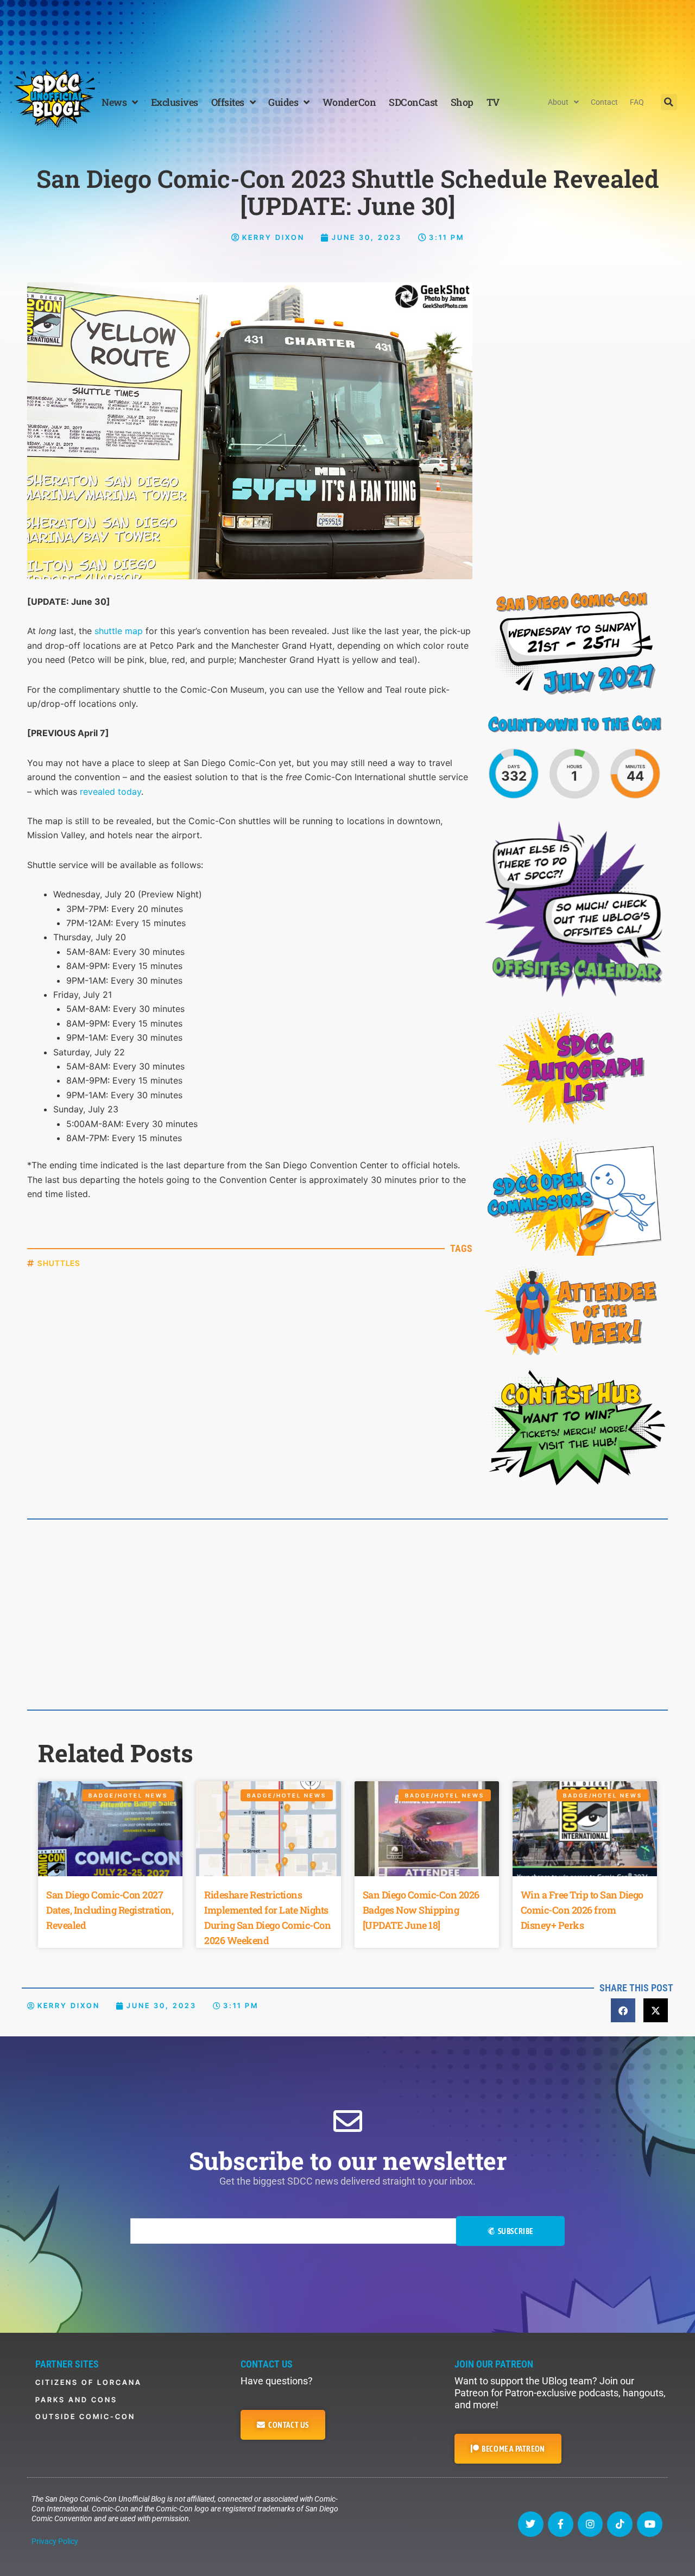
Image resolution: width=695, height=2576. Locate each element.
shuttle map (119, 631)
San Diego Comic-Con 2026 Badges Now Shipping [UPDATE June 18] (421, 1910)
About (558, 102)
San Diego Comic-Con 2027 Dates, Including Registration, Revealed (110, 1910)
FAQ (637, 102)
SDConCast (413, 102)
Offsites (228, 102)
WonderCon (349, 102)
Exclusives (175, 102)
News (114, 102)
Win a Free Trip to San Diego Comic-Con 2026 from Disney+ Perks (582, 1910)
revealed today (110, 792)
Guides (283, 102)
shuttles (59, 1263)
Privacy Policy (55, 2541)
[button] (669, 102)
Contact (604, 102)
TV (493, 102)
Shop (462, 102)
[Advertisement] (347, 30)
